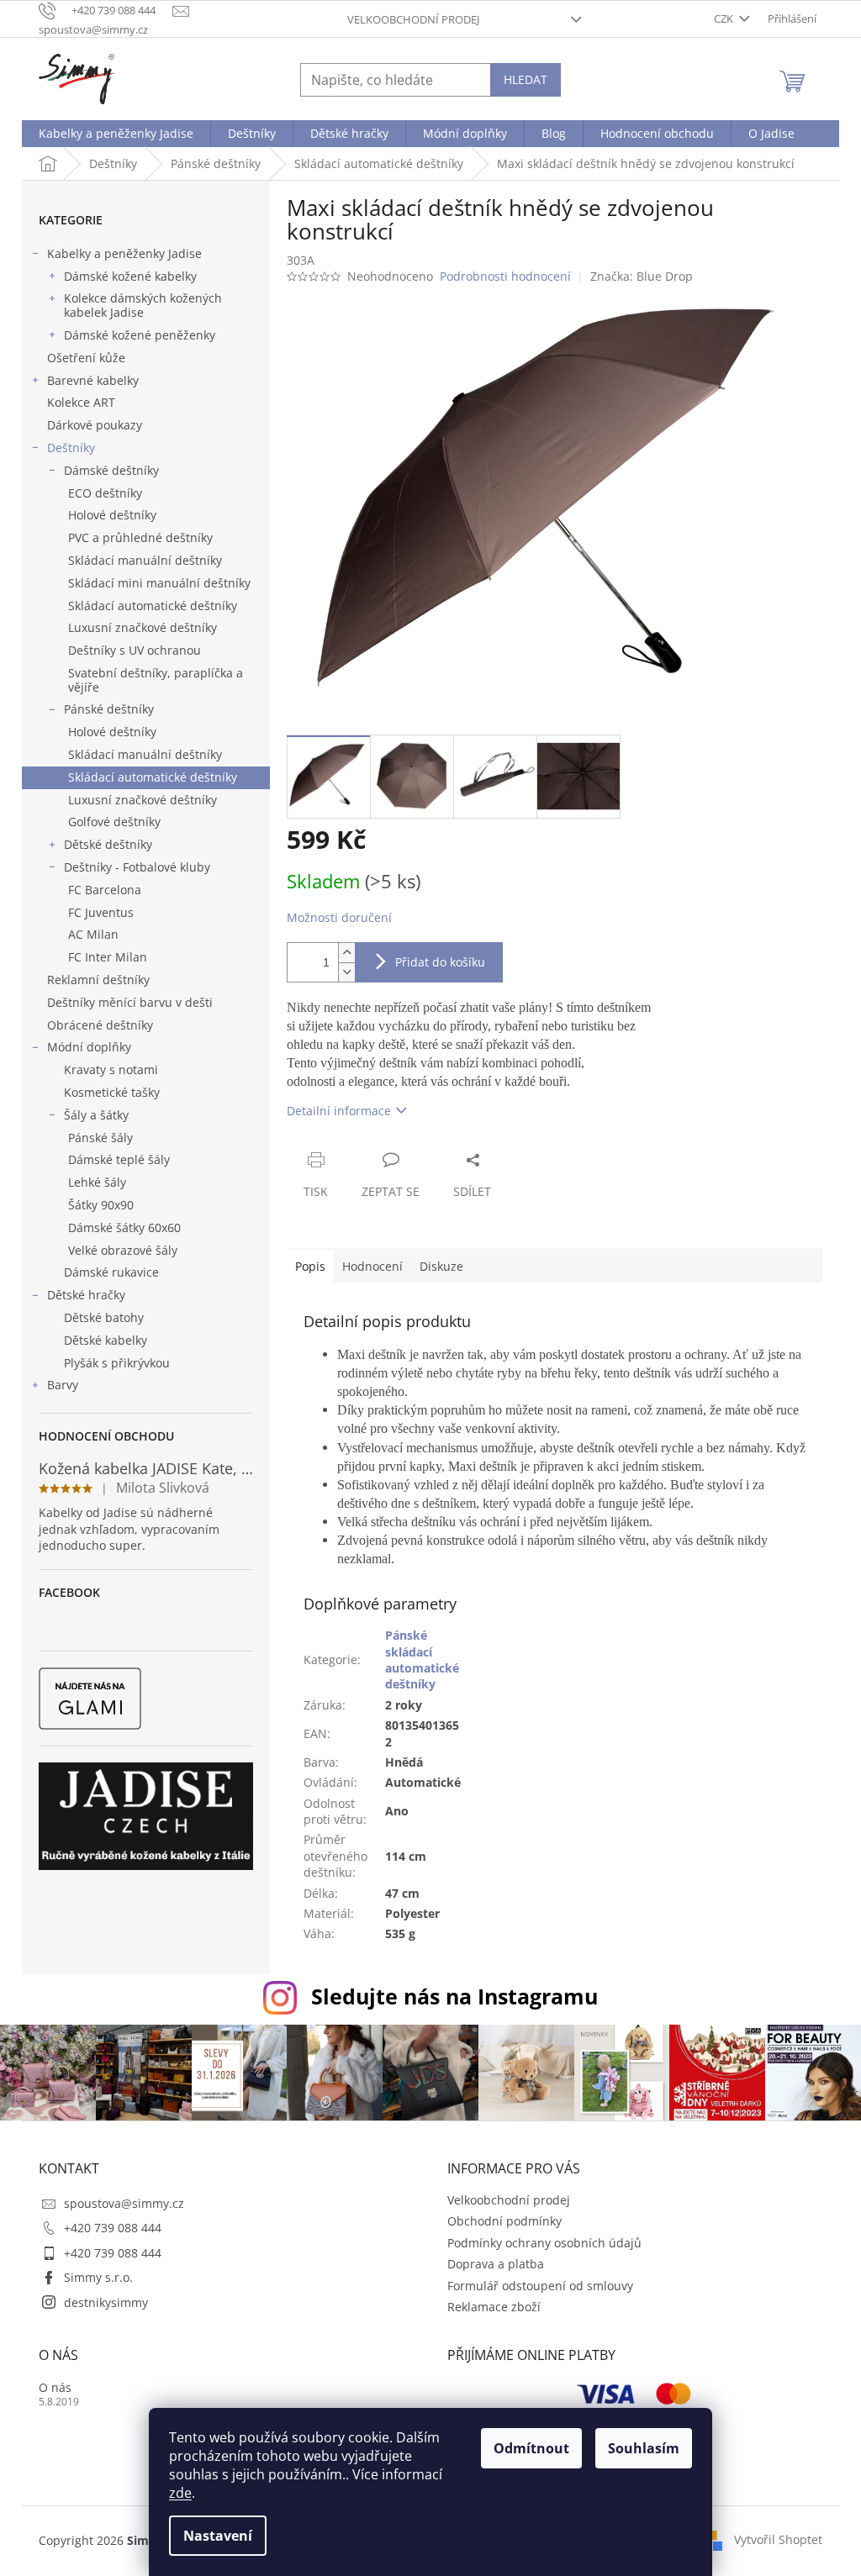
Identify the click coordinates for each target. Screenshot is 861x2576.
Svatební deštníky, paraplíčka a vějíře (156, 680)
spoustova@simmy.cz (124, 2203)
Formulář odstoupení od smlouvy (540, 2286)
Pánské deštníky (109, 709)
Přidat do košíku (440, 962)
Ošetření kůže (86, 358)
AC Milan (93, 934)
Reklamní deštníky (98, 980)
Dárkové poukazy (95, 425)
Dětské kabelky (106, 1340)
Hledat (526, 79)
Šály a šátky (96, 1115)
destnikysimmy (106, 2302)
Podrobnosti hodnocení (505, 276)
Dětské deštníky (108, 844)
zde (180, 2493)
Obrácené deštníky (100, 1025)
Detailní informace (339, 1111)
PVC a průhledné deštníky (140, 537)
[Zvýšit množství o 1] (346, 953)
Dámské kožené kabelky (130, 276)
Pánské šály (100, 1138)
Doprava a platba (496, 2264)
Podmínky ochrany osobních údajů (544, 2243)
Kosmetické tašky (112, 1092)
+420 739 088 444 (113, 2228)
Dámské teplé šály (119, 1159)
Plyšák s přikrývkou (117, 1363)
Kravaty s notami (111, 1069)
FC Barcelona (105, 890)
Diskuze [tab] (441, 1266)
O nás (55, 2387)
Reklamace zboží (494, 2307)
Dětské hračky (86, 1295)
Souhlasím (644, 2448)
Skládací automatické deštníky (153, 606)
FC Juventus (101, 912)
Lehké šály (97, 1182)
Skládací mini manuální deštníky (159, 583)
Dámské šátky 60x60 (124, 1227)
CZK (725, 18)
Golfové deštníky (114, 822)
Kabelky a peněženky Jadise (124, 253)
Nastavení (218, 2536)
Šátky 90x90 (101, 1205)
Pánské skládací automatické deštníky (422, 1659)
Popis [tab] (310, 1266)
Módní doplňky (89, 1047)
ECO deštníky (105, 493)
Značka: (642, 276)
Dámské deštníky (111, 470)
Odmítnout (531, 2448)
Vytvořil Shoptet (778, 2539)
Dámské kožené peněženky (140, 335)
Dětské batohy (104, 1317)
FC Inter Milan (108, 957)
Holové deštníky (112, 515)
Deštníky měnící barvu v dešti (130, 1002)
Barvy (63, 1385)
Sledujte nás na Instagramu (454, 1996)
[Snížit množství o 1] (346, 972)
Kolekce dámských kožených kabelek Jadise (143, 305)
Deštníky (71, 448)
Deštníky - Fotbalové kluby (137, 867)
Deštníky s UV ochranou (135, 650)
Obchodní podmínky (504, 2221)
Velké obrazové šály (123, 1250)
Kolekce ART (81, 402)
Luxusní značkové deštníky (143, 627)
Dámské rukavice (111, 1272)
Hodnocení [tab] (372, 1266)
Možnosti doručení (339, 917)
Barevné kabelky (93, 380)
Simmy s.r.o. (98, 2277)
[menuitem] (116, 134)
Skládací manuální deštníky (145, 560)
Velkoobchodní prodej (413, 19)
